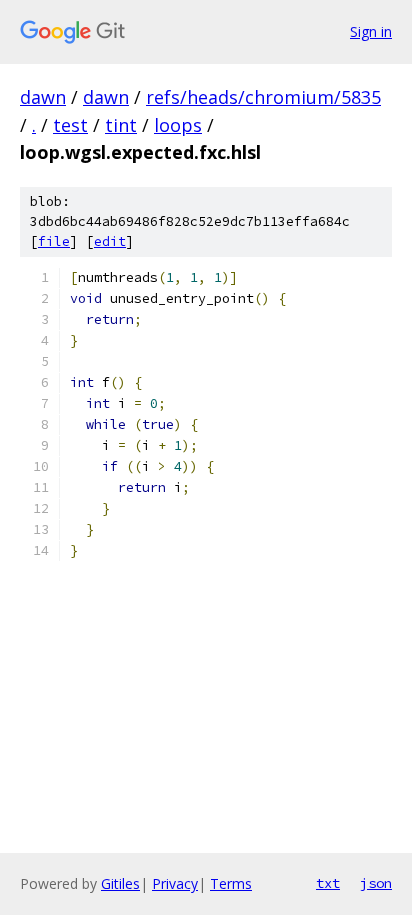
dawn (43, 97)
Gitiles (120, 883)
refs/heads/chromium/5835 (263, 97)
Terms (231, 883)
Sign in (371, 31)
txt (328, 883)
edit (110, 241)
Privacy (175, 883)
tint (121, 125)
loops (178, 125)
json (376, 883)
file (54, 241)
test (70, 125)
